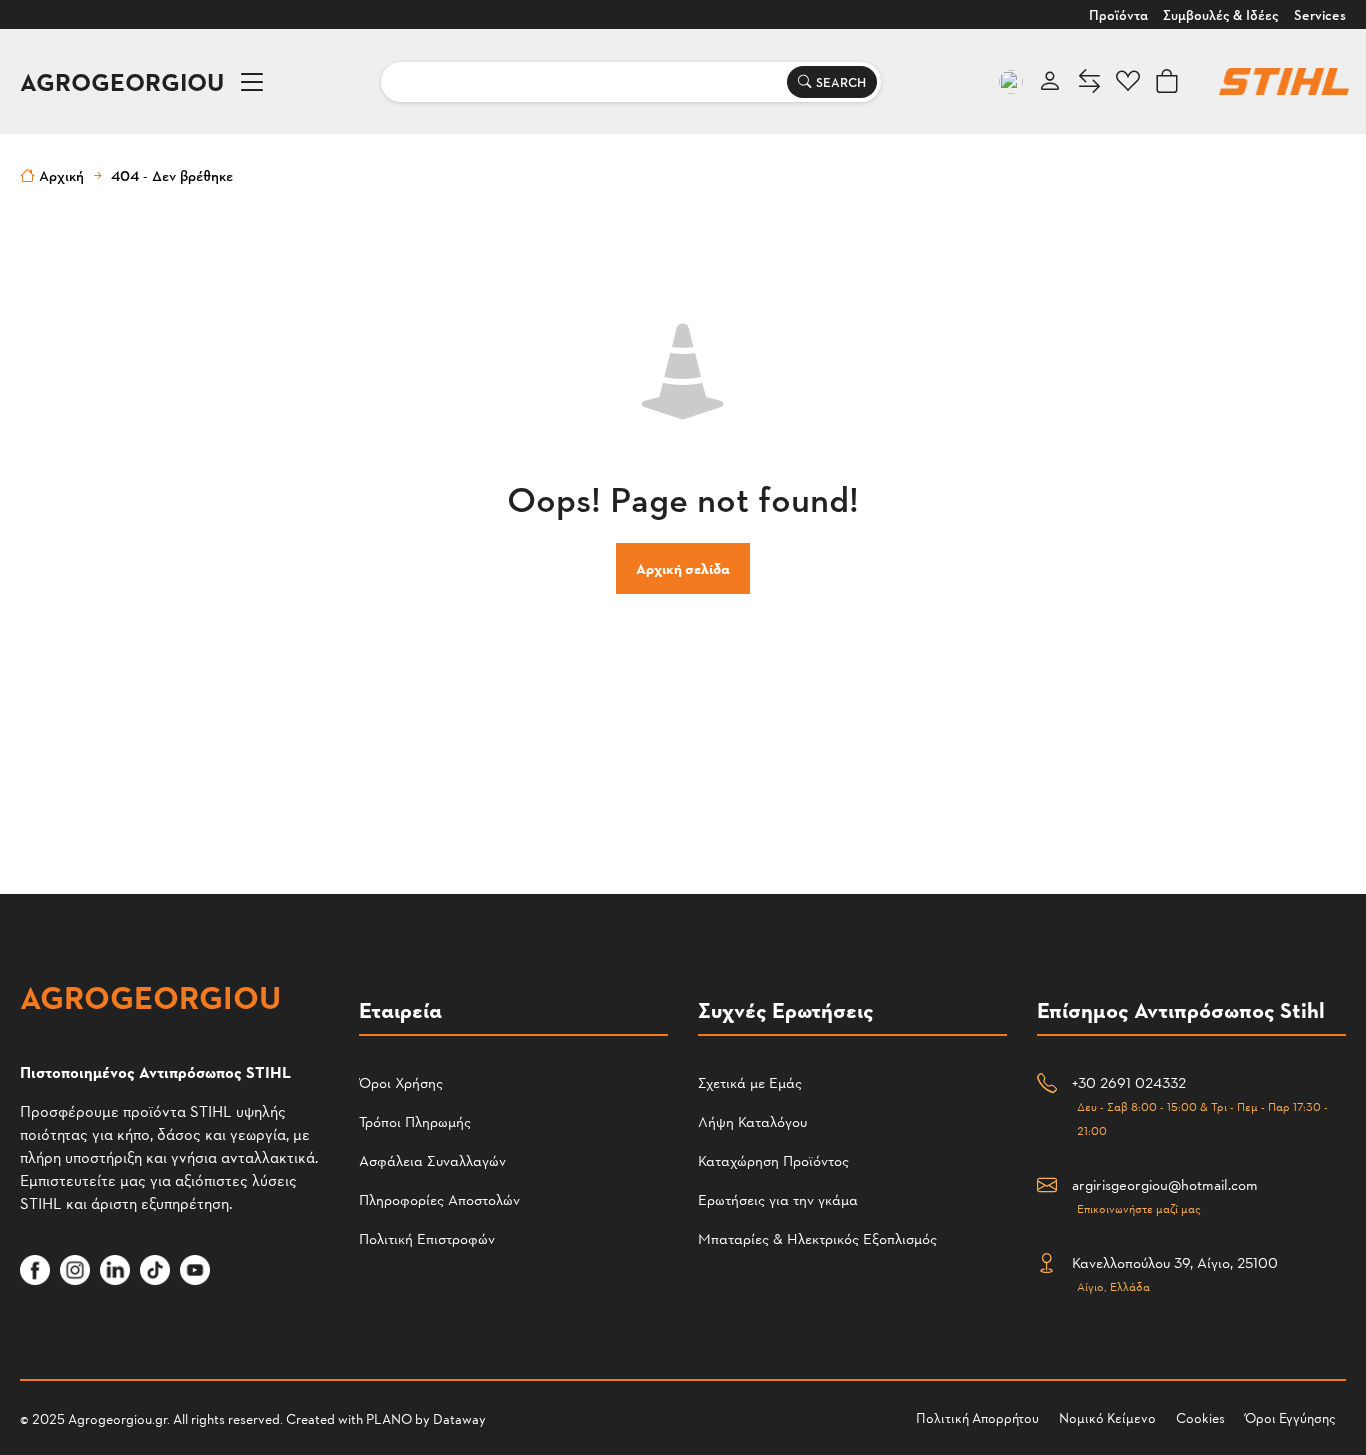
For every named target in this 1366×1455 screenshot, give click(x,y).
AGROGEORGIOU (122, 81)
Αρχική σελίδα (683, 568)
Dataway (459, 1418)
